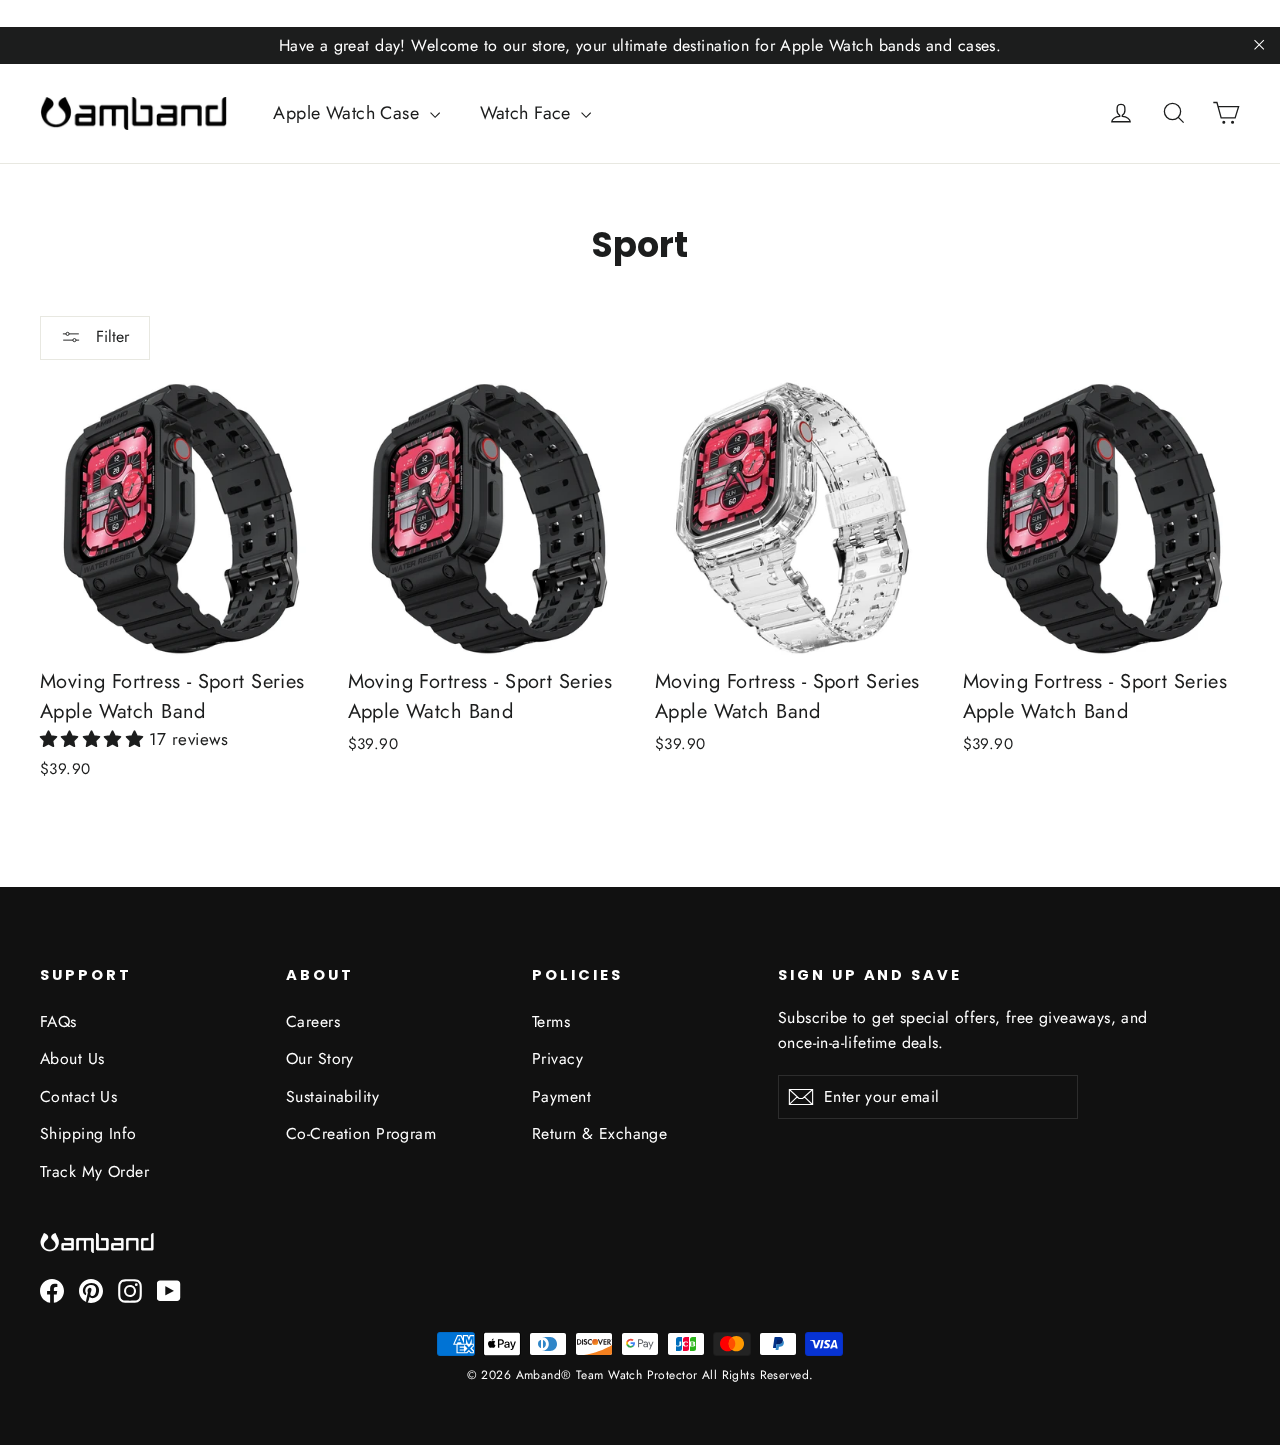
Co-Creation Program (361, 1133)
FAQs (58, 1021)
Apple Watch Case (348, 113)
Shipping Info (88, 1133)
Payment (561, 1096)
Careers (313, 1021)
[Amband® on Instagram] (130, 1291)
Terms (551, 1021)
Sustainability (332, 1096)
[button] (94, 739)
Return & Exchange (599, 1133)
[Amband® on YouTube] (169, 1291)
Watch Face (528, 113)
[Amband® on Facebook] (52, 1291)
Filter (110, 336)
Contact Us (78, 1096)
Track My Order (94, 1171)
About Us (72, 1058)
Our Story (320, 1058)
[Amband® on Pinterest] (91, 1291)
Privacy (557, 1058)
